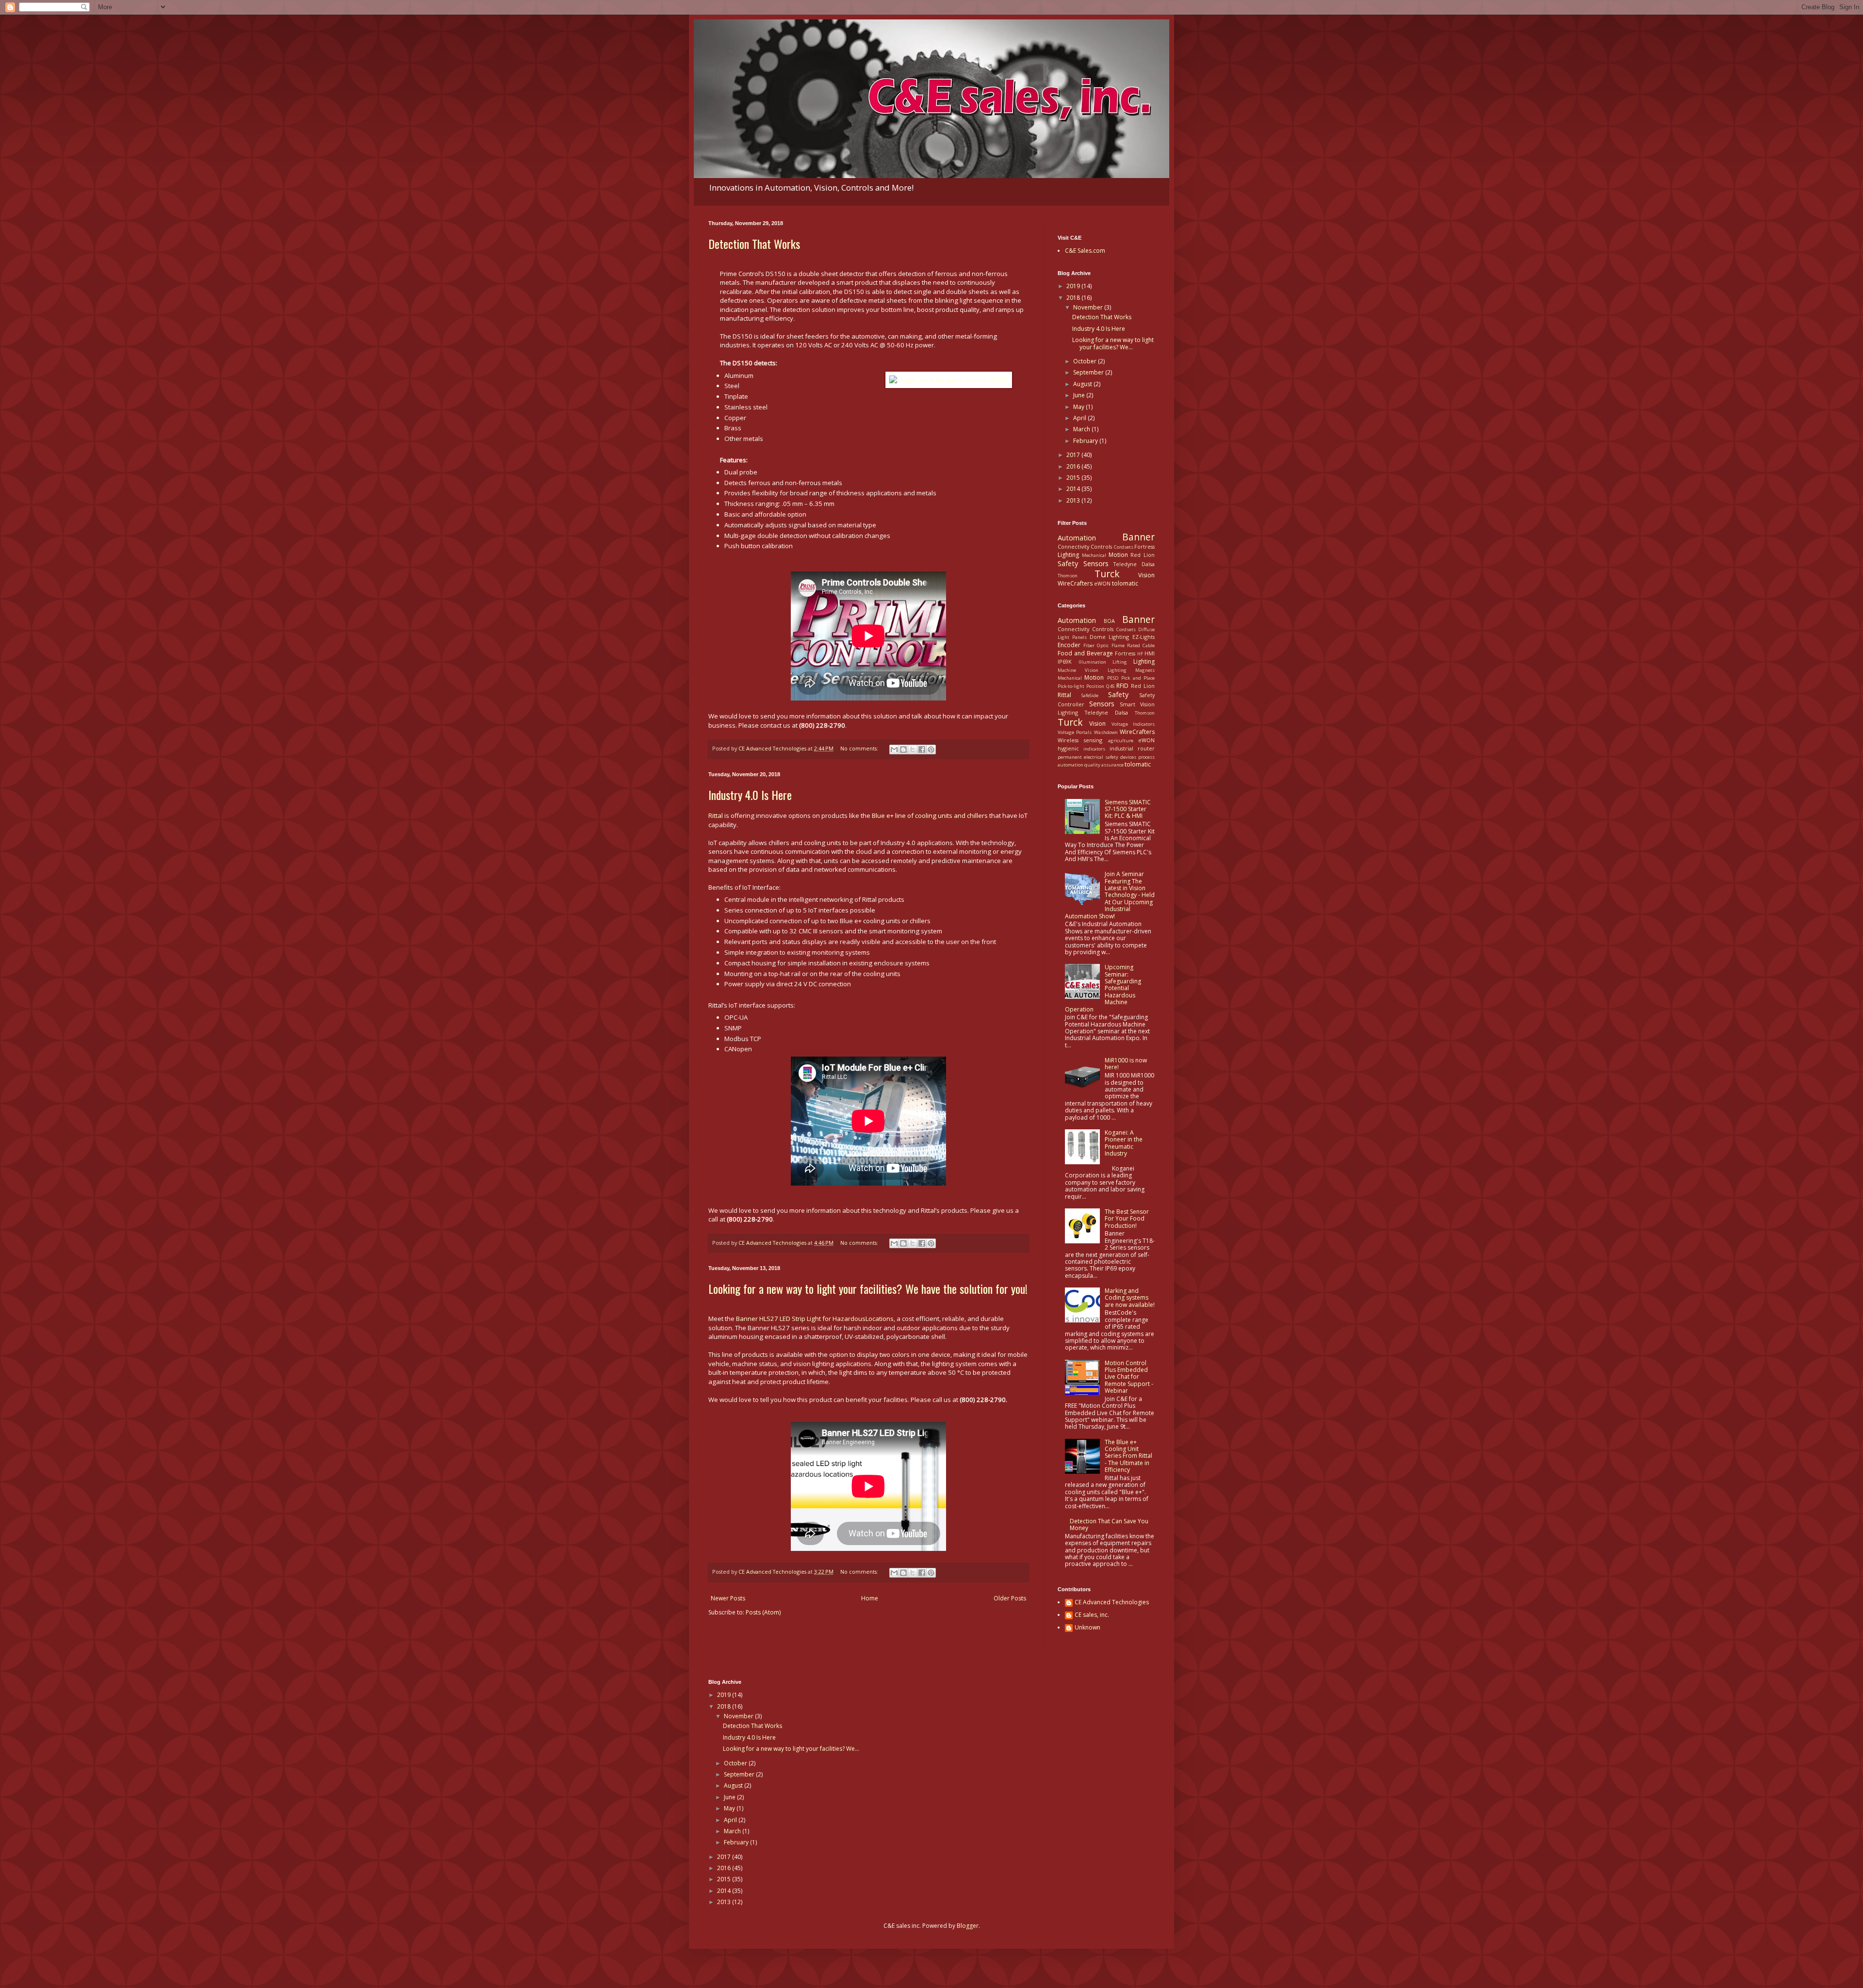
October (1086, 361)
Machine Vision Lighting (1092, 670)
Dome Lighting (1110, 637)
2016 (1074, 466)
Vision (1146, 575)
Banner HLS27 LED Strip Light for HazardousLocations (815, 1319)
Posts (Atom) (763, 1612)
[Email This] (894, 750)
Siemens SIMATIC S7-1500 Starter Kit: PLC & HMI (1128, 809)
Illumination (1092, 662)
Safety (1068, 563)
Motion (1118, 555)
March (1082, 429)
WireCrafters (1075, 583)
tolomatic (1125, 583)
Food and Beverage (1085, 653)
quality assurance (1104, 765)
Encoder (1069, 645)
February (1086, 441)
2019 (1074, 286)
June (1080, 395)
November (1089, 307)
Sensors (1096, 563)
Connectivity (1073, 546)
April (1080, 418)
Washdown (1106, 732)
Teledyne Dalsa (1134, 564)
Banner (1138, 537)
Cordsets (1124, 547)
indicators (1094, 749)
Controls (1101, 546)
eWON (1102, 583)
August (1083, 384)
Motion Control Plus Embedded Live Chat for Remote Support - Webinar (1129, 1377)
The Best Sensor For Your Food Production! (1127, 1219)
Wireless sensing (1080, 740)
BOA (1109, 621)
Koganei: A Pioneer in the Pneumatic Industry (1124, 1143)
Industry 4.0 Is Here (750, 795)
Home (870, 1598)
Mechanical (1094, 555)
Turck (1107, 574)
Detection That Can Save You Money (1109, 1524)
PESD (1113, 678)
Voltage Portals (1075, 732)
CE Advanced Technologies (1112, 1603)
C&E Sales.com (1085, 251)
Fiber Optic (1096, 645)
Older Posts (1010, 1598)
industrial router (1132, 748)
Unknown (1087, 1628)
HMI (1150, 653)
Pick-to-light (1071, 686)
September (1089, 372)
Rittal (716, 815)
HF (1140, 654)
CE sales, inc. (1092, 1615)
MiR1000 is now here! (1126, 1064)
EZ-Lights (1144, 637)
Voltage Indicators (1133, 724)
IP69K (1065, 661)
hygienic (1068, 748)
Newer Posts (728, 1598)
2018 (1074, 298)
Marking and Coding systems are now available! (1130, 1298)
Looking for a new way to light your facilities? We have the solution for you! (868, 1288)
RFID (1122, 686)
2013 (1074, 500)
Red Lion (1143, 555)
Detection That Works (754, 244)
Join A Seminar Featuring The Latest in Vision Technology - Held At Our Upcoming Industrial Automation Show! (1110, 895)
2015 (1074, 478)
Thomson (1068, 576)
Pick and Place (1138, 678)
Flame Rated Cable (1133, 645)
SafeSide (1090, 695)
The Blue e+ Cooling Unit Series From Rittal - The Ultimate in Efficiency (1128, 1456)
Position (1095, 686)
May (1079, 407)
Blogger (968, 1926)
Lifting (1120, 662)
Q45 (1110, 686)
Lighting (1068, 555)
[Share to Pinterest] (931, 750)
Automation (1077, 538)
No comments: (860, 748)
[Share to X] (913, 750)
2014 (1074, 489)
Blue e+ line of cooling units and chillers (930, 815)
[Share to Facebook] (922, 750)
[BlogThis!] (903, 750)
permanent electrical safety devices (1097, 757)
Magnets (1145, 670)
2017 (1074, 455)
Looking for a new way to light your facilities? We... (1113, 343)
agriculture (1121, 741)
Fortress (1144, 546)
